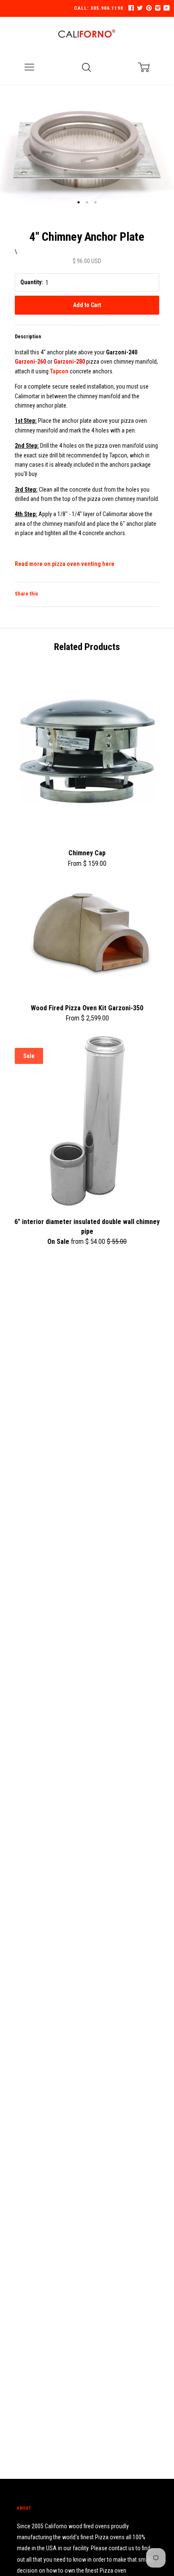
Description (28, 337)
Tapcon (59, 371)
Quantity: (32, 282)
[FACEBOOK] (131, 8)
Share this (26, 594)
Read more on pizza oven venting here (65, 564)
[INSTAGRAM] (157, 8)
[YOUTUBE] (166, 8)
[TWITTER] (139, 8)
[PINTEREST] (148, 8)
